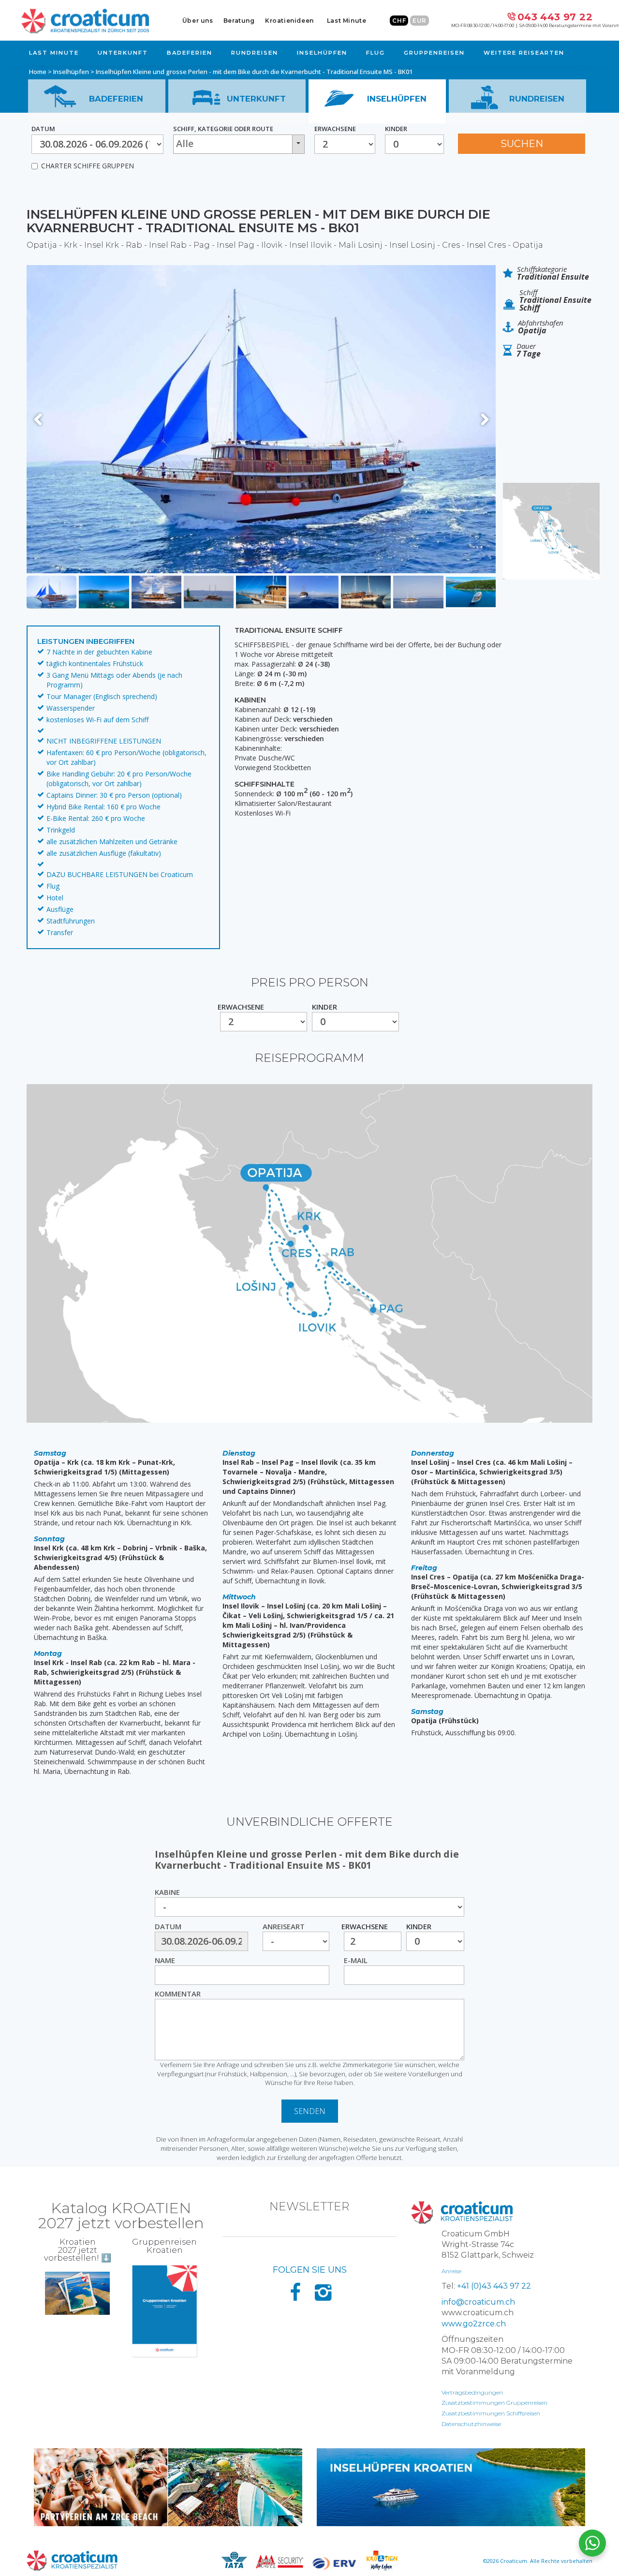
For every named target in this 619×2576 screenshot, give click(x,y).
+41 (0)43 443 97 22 (494, 2286)
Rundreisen (255, 53)
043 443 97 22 (555, 17)
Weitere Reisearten (524, 53)
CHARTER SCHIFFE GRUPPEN (88, 166)
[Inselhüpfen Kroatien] (451, 2487)
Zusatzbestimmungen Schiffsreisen (491, 2413)
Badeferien (190, 53)
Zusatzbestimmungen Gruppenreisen (494, 2403)
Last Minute (347, 21)
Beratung (239, 21)
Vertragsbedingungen (472, 2392)
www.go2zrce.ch (474, 2324)
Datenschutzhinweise (471, 2424)
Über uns (198, 21)
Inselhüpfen (322, 53)
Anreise (451, 2271)
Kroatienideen (289, 21)
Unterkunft (123, 53)
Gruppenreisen (434, 53)
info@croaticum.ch (478, 2302)
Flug (376, 53)
